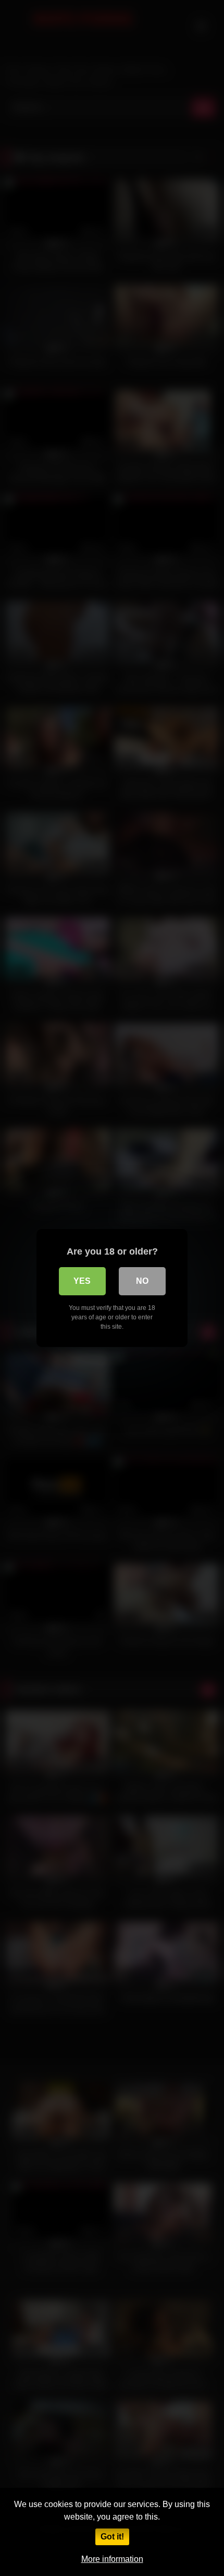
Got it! (112, 2537)
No (142, 1281)
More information (112, 2559)
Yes (82, 1281)
